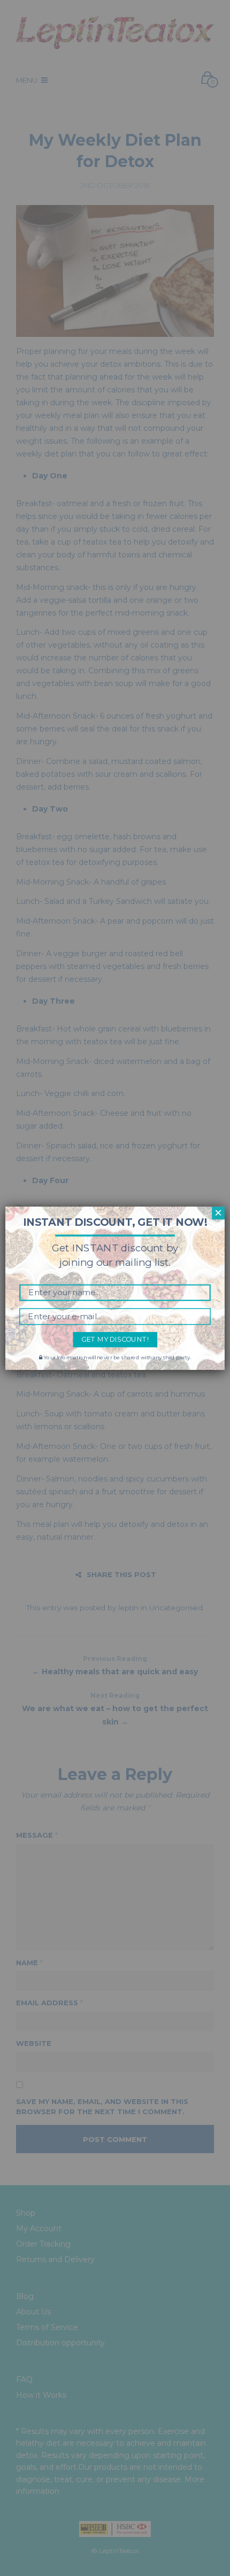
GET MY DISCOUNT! (115, 1339)
